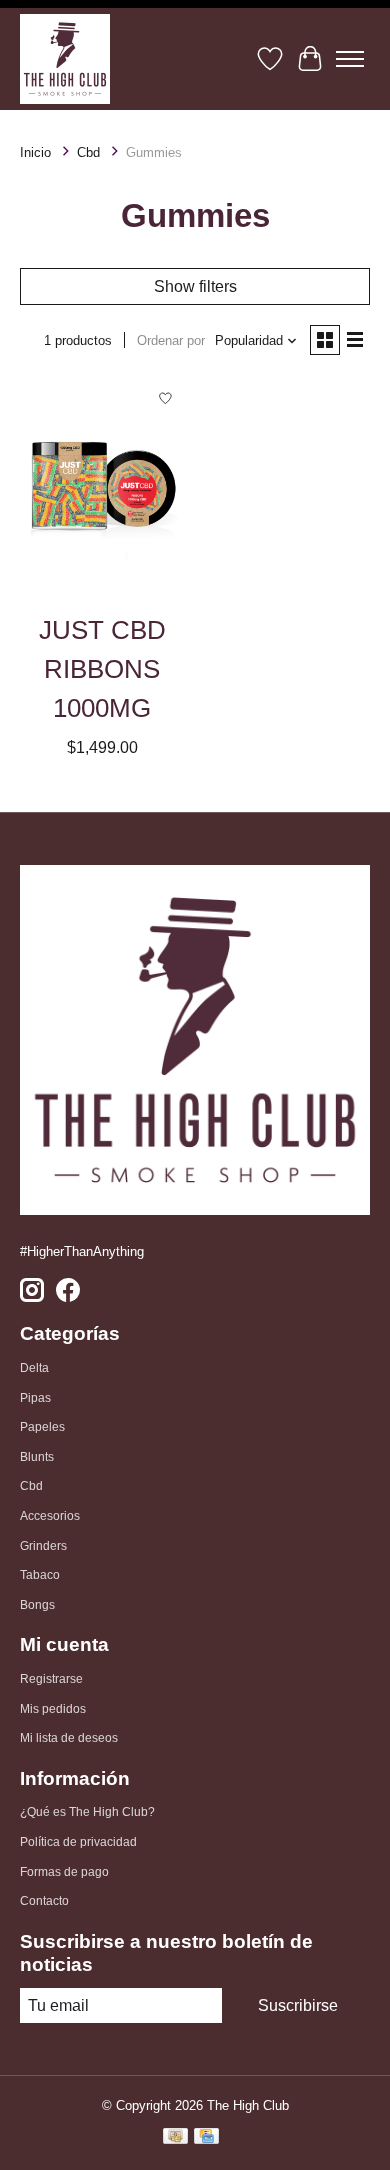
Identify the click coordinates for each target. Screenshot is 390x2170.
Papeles (42, 1427)
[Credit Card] (206, 2139)
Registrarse (51, 1679)
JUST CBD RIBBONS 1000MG (102, 669)
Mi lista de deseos (69, 1738)
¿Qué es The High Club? (87, 1812)
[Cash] (175, 2139)
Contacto (44, 1901)
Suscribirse (298, 2005)
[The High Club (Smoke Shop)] (65, 59)
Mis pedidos (53, 1709)
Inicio (35, 152)
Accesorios (50, 1516)
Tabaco (40, 1575)
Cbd (88, 152)
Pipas (35, 1398)
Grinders (43, 1546)
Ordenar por (171, 340)
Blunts (37, 1457)
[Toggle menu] (350, 59)
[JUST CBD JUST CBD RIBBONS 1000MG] (102, 488)
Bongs (37, 1605)
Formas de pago (64, 1872)
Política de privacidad (78, 1842)
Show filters (195, 286)
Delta (34, 1368)
